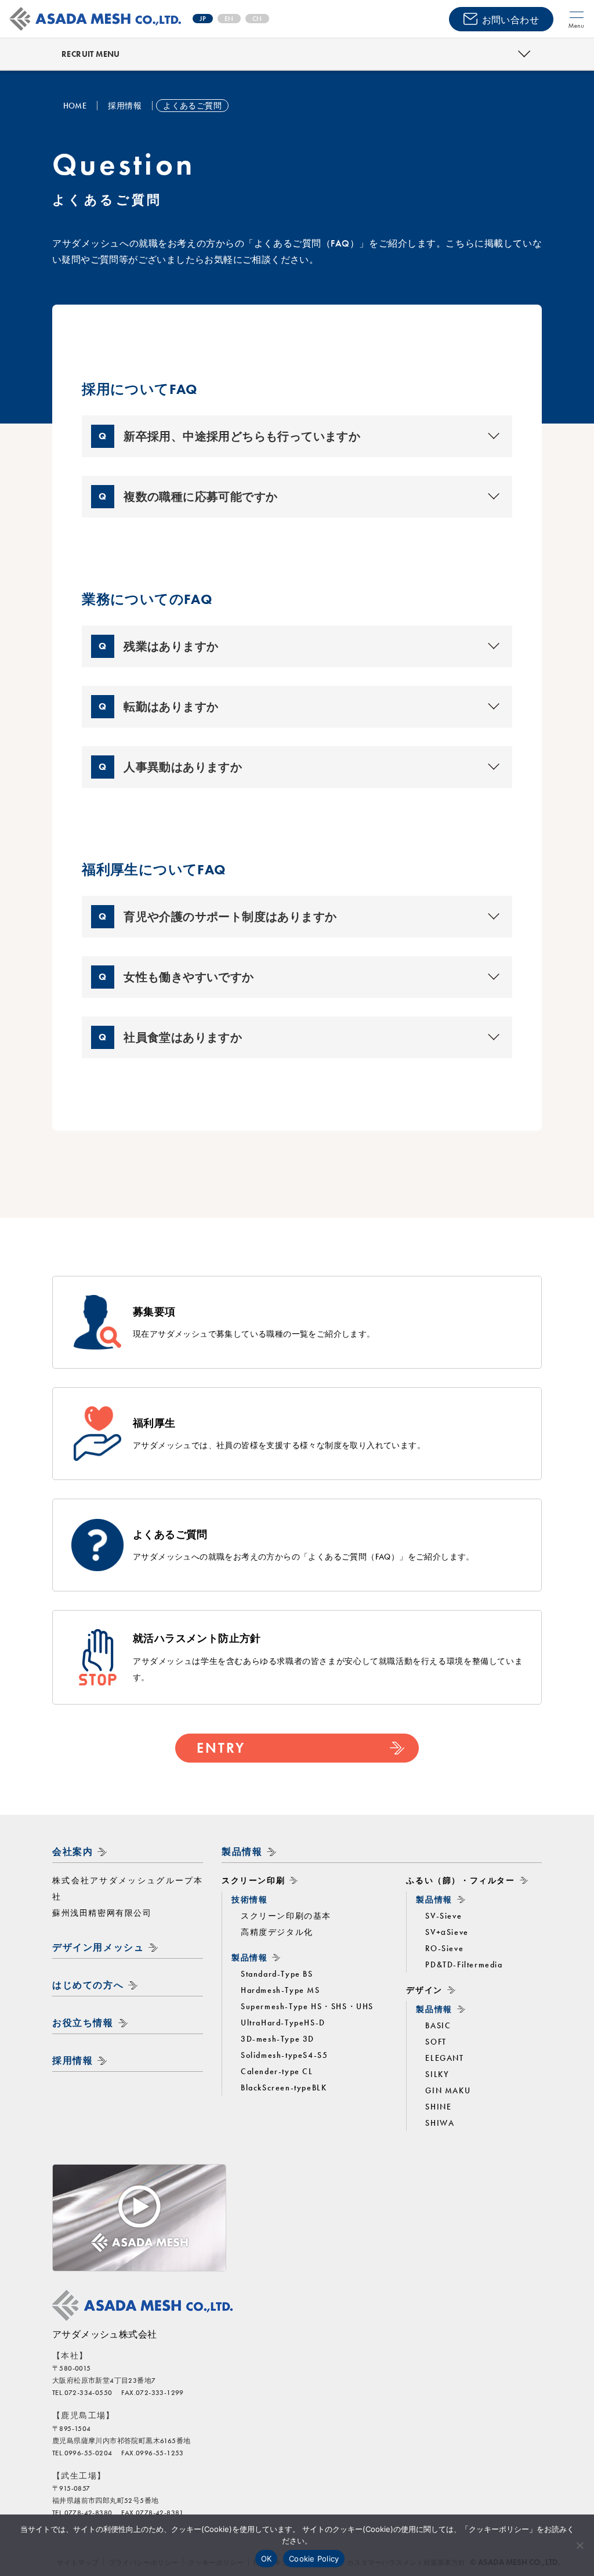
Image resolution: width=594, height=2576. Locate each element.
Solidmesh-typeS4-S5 (284, 2055)
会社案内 (73, 1852)
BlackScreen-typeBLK (284, 2087)
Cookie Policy (314, 2559)
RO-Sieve (444, 1948)
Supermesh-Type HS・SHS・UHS (307, 2006)
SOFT (436, 2042)
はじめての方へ (88, 1985)
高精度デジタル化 (277, 1932)
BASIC (438, 2025)
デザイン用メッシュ (98, 1947)
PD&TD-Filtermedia (464, 1964)
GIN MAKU (448, 2090)
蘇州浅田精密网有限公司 (102, 1913)
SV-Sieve (443, 1916)
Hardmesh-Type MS (280, 1990)
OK (267, 2559)
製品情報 (242, 1852)
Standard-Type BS (277, 1974)
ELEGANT (444, 2058)
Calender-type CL (277, 2071)
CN (257, 19)
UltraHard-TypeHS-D (283, 2023)
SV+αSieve (447, 1932)
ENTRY (221, 1748)
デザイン (424, 1990)
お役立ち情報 (83, 2023)
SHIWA (440, 2123)
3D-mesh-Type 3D (278, 2039)
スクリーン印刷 (253, 1880)
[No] (579, 2545)
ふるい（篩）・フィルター (460, 1880)
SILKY (437, 2074)
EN (229, 19)
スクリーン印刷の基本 (286, 1916)
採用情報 (73, 2061)
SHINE (438, 2107)
